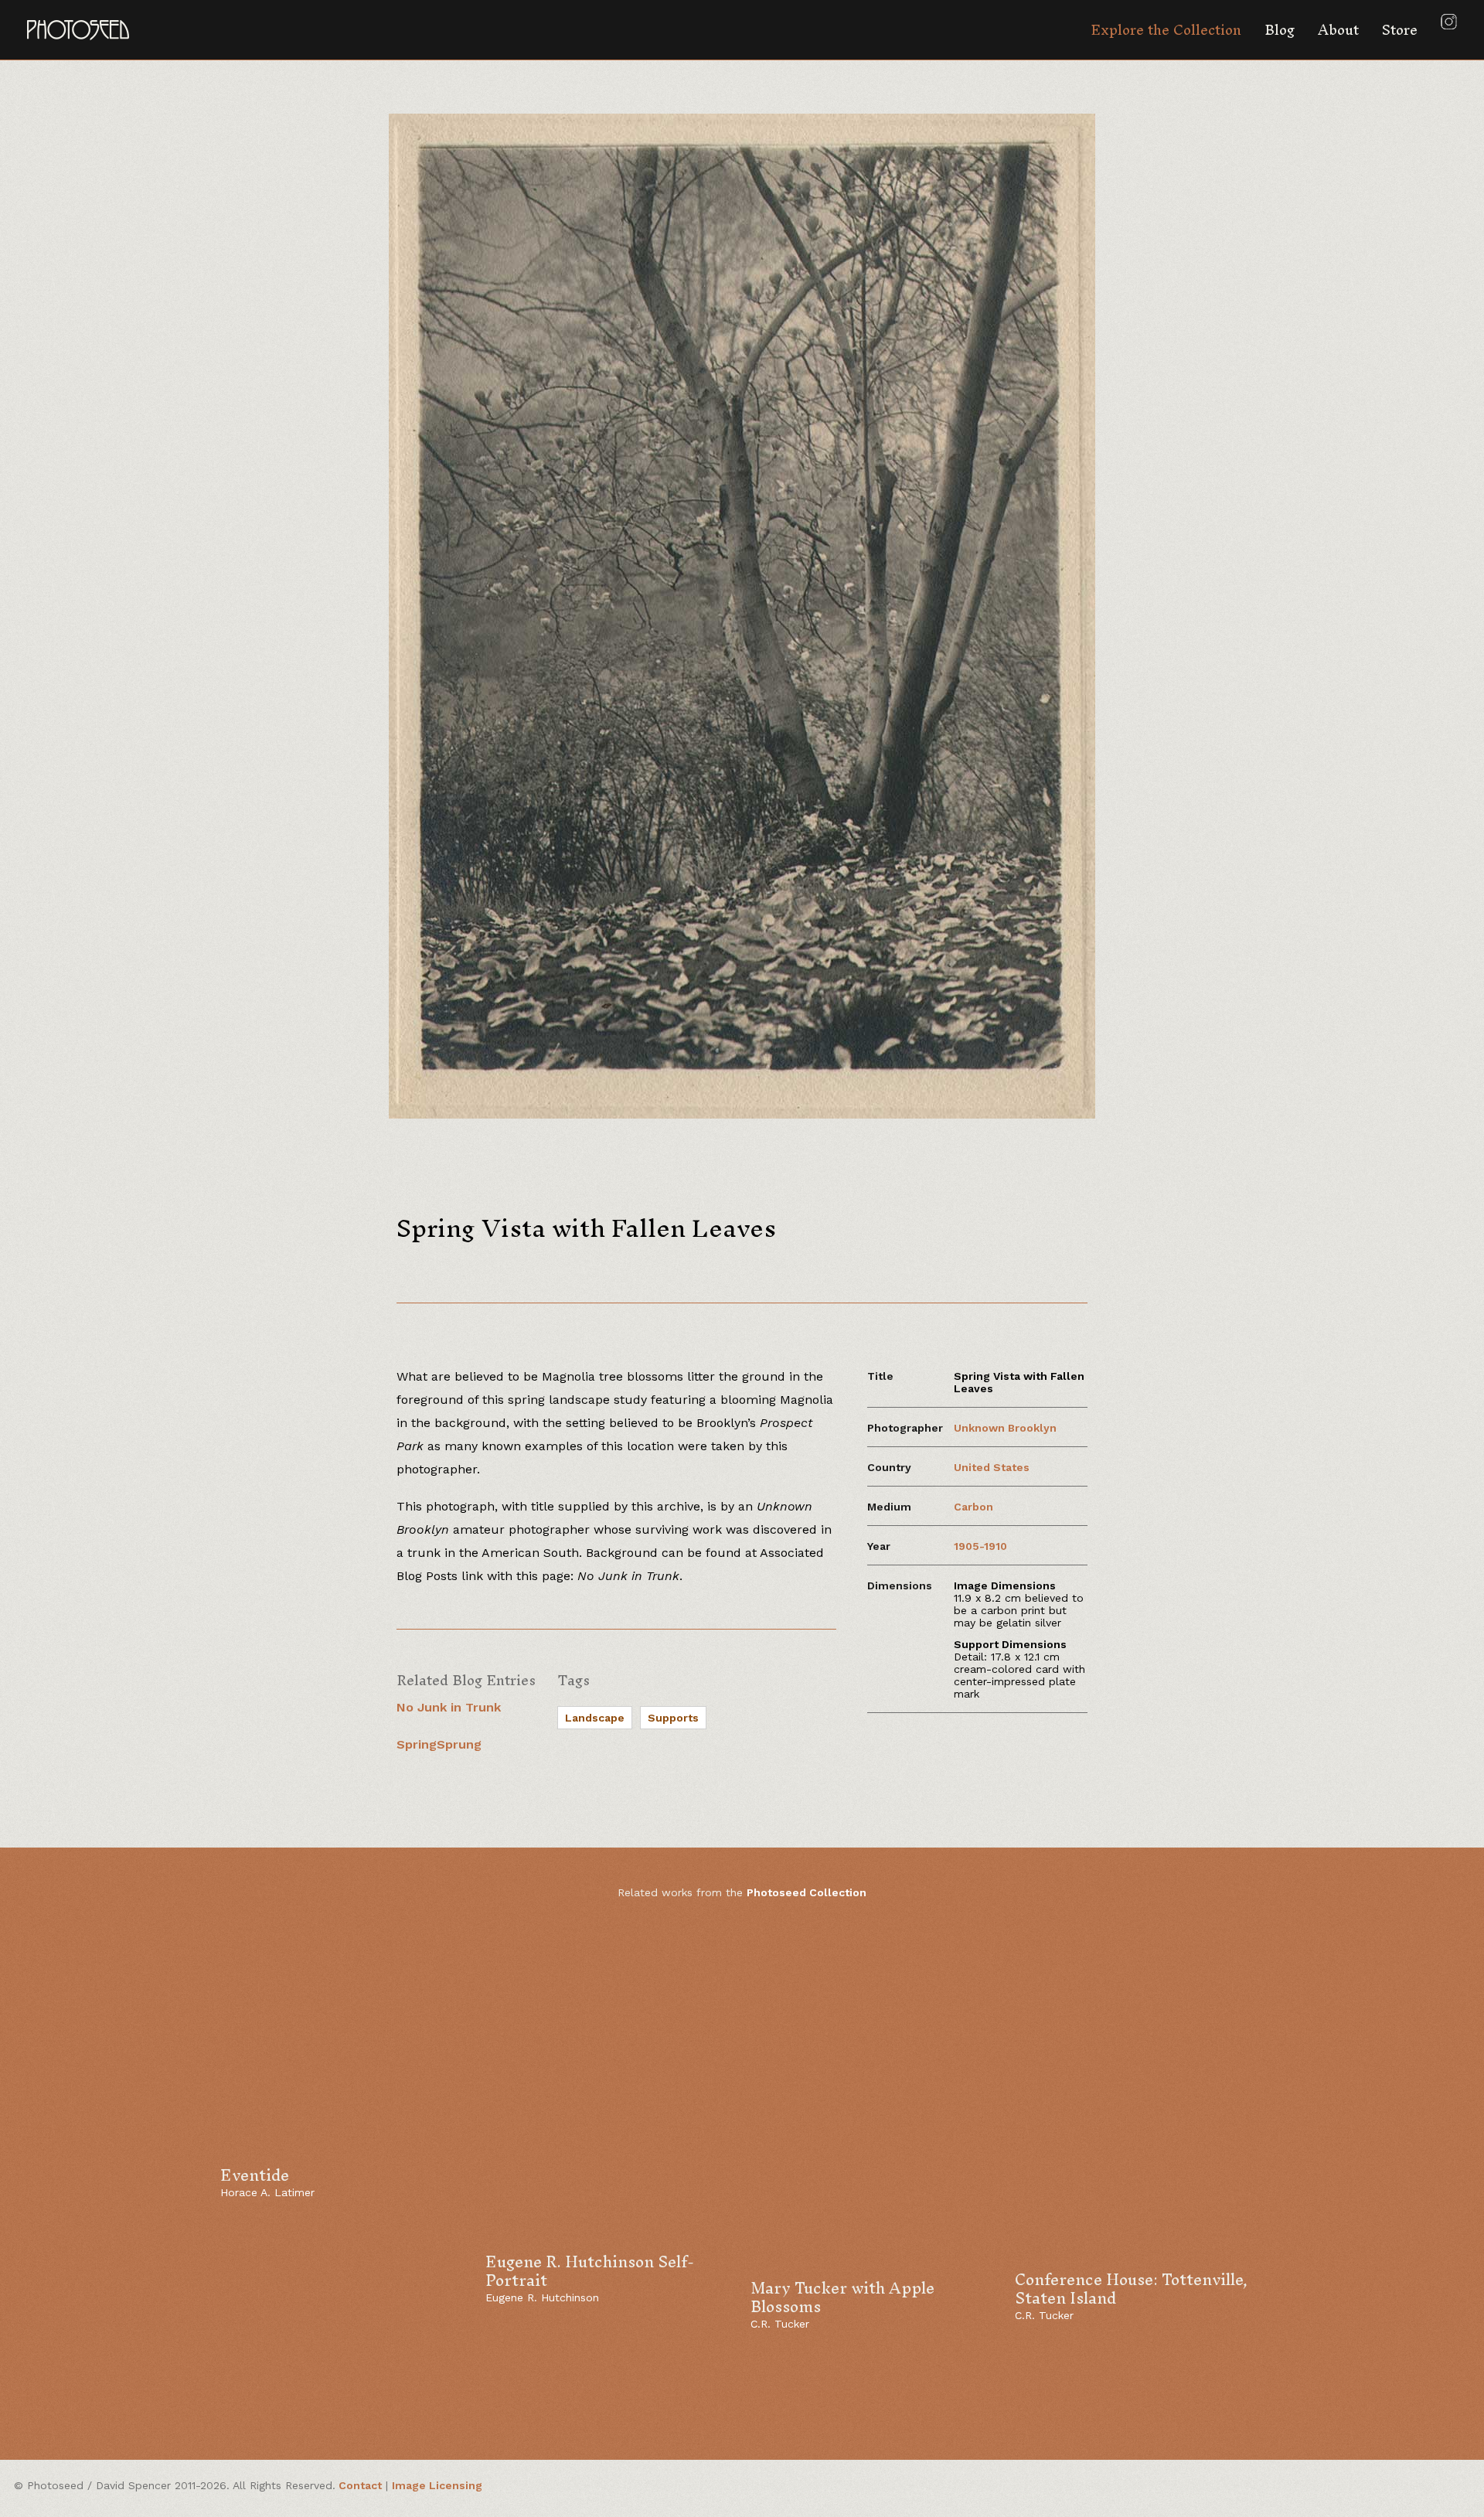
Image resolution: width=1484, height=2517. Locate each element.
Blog (1280, 30)
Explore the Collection (1166, 30)
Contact (360, 2485)
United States (992, 1467)
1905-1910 (980, 1546)
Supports (673, 1718)
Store (1400, 30)
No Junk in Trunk (449, 1707)
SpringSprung (439, 1744)
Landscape (595, 1718)
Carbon (973, 1507)
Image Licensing (437, 2485)
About (1338, 30)
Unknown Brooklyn (1005, 1428)
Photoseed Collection (807, 1892)
